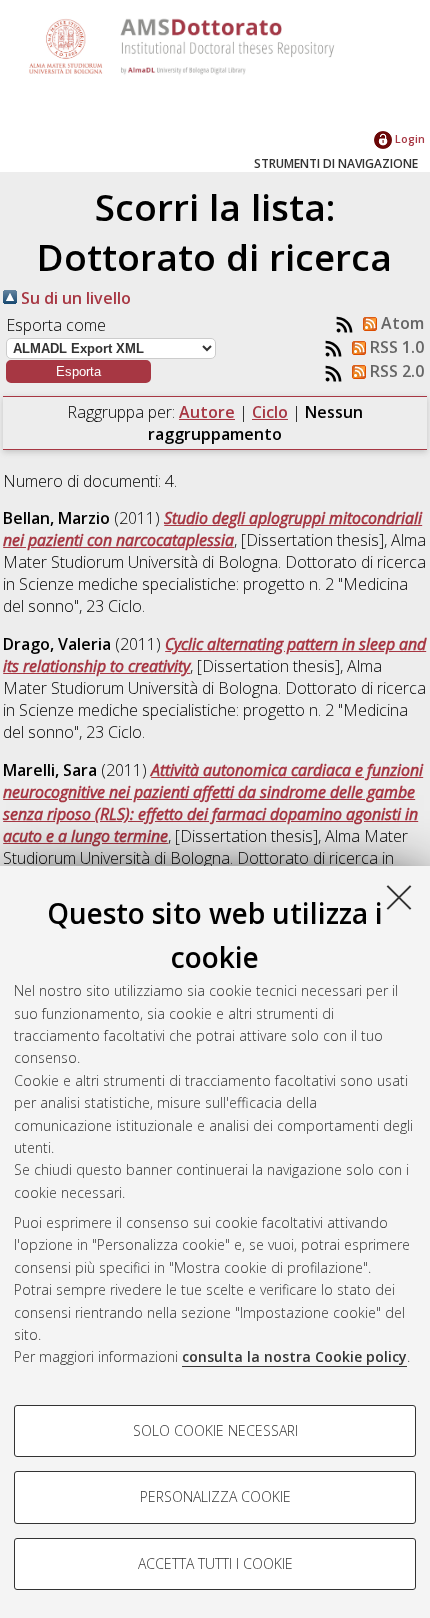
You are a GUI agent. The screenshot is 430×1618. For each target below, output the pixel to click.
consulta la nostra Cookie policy (294, 1356)
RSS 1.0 (395, 347)
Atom (400, 323)
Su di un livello (74, 298)
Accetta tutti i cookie (215, 1563)
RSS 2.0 (395, 371)
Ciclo (270, 412)
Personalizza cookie (215, 1496)
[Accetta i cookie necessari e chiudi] (399, 897)
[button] (78, 371)
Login (408, 138)
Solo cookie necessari (215, 1430)
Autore (207, 412)
